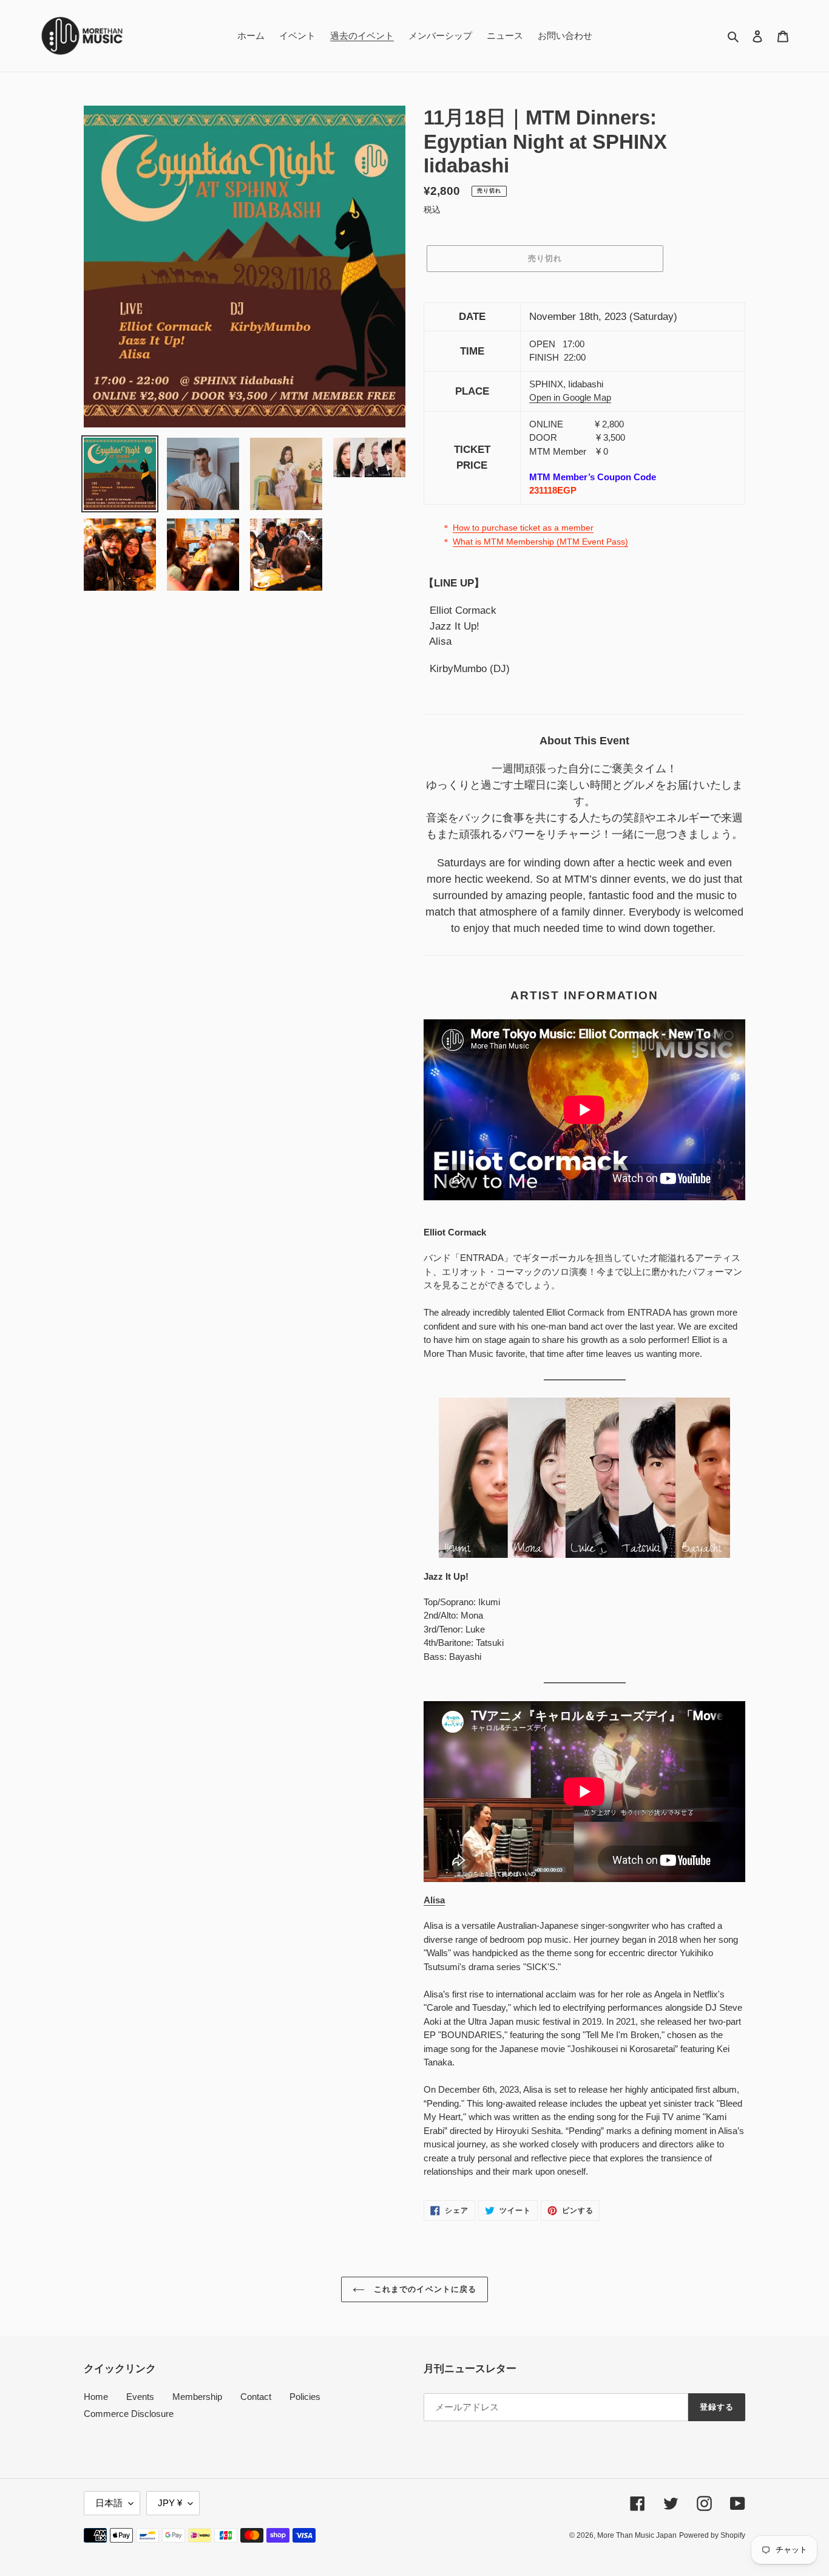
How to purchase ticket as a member (523, 528)
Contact (256, 2397)
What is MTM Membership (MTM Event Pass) (540, 542)
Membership (197, 2397)
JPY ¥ (170, 2503)
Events (140, 2397)
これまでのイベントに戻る (424, 2289)
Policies (305, 2397)
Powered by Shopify (712, 2535)
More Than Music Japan (637, 2535)
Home (96, 2397)
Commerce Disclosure (129, 2414)
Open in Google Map (570, 397)
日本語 (109, 2503)
